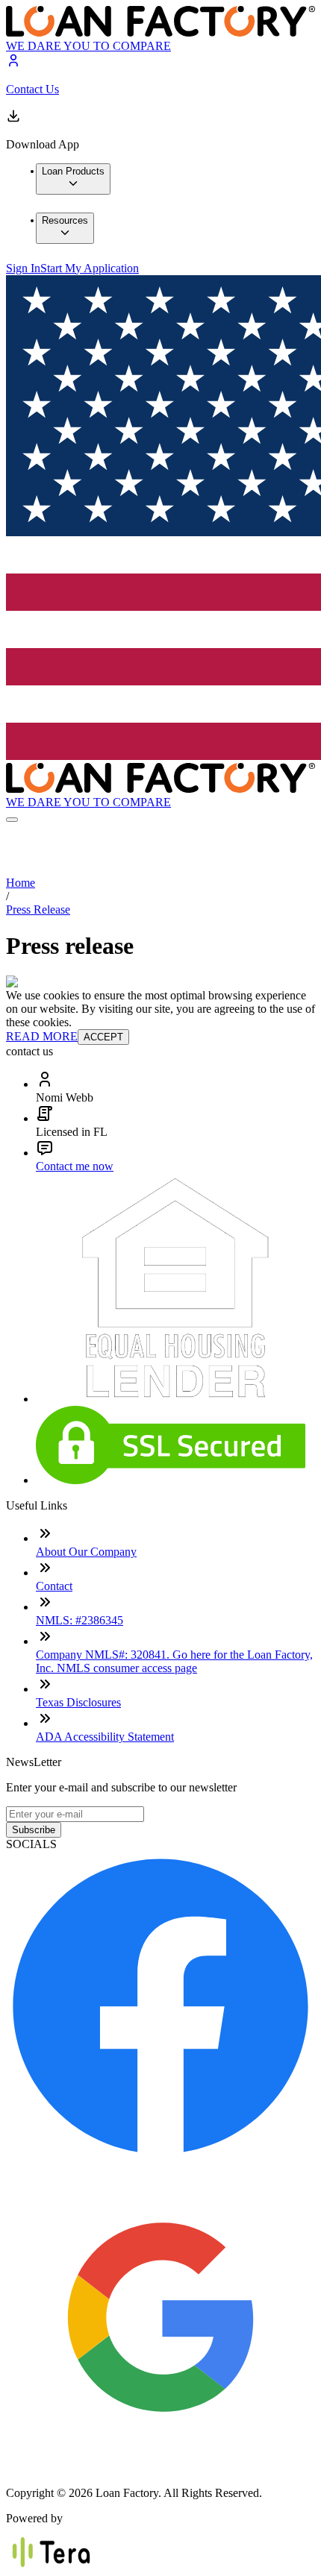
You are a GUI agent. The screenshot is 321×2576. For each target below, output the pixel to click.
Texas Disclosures (78, 1702)
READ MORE (42, 1036)
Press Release (38, 910)
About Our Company (86, 1552)
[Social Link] (160, 2156)
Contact (54, 1586)
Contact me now (75, 1166)
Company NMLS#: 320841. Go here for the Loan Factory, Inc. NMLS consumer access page (174, 1661)
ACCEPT (103, 1037)
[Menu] (12, 820)
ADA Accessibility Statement (105, 1737)
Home (21, 883)
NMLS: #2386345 (80, 1620)
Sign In (23, 268)
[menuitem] (73, 179)
